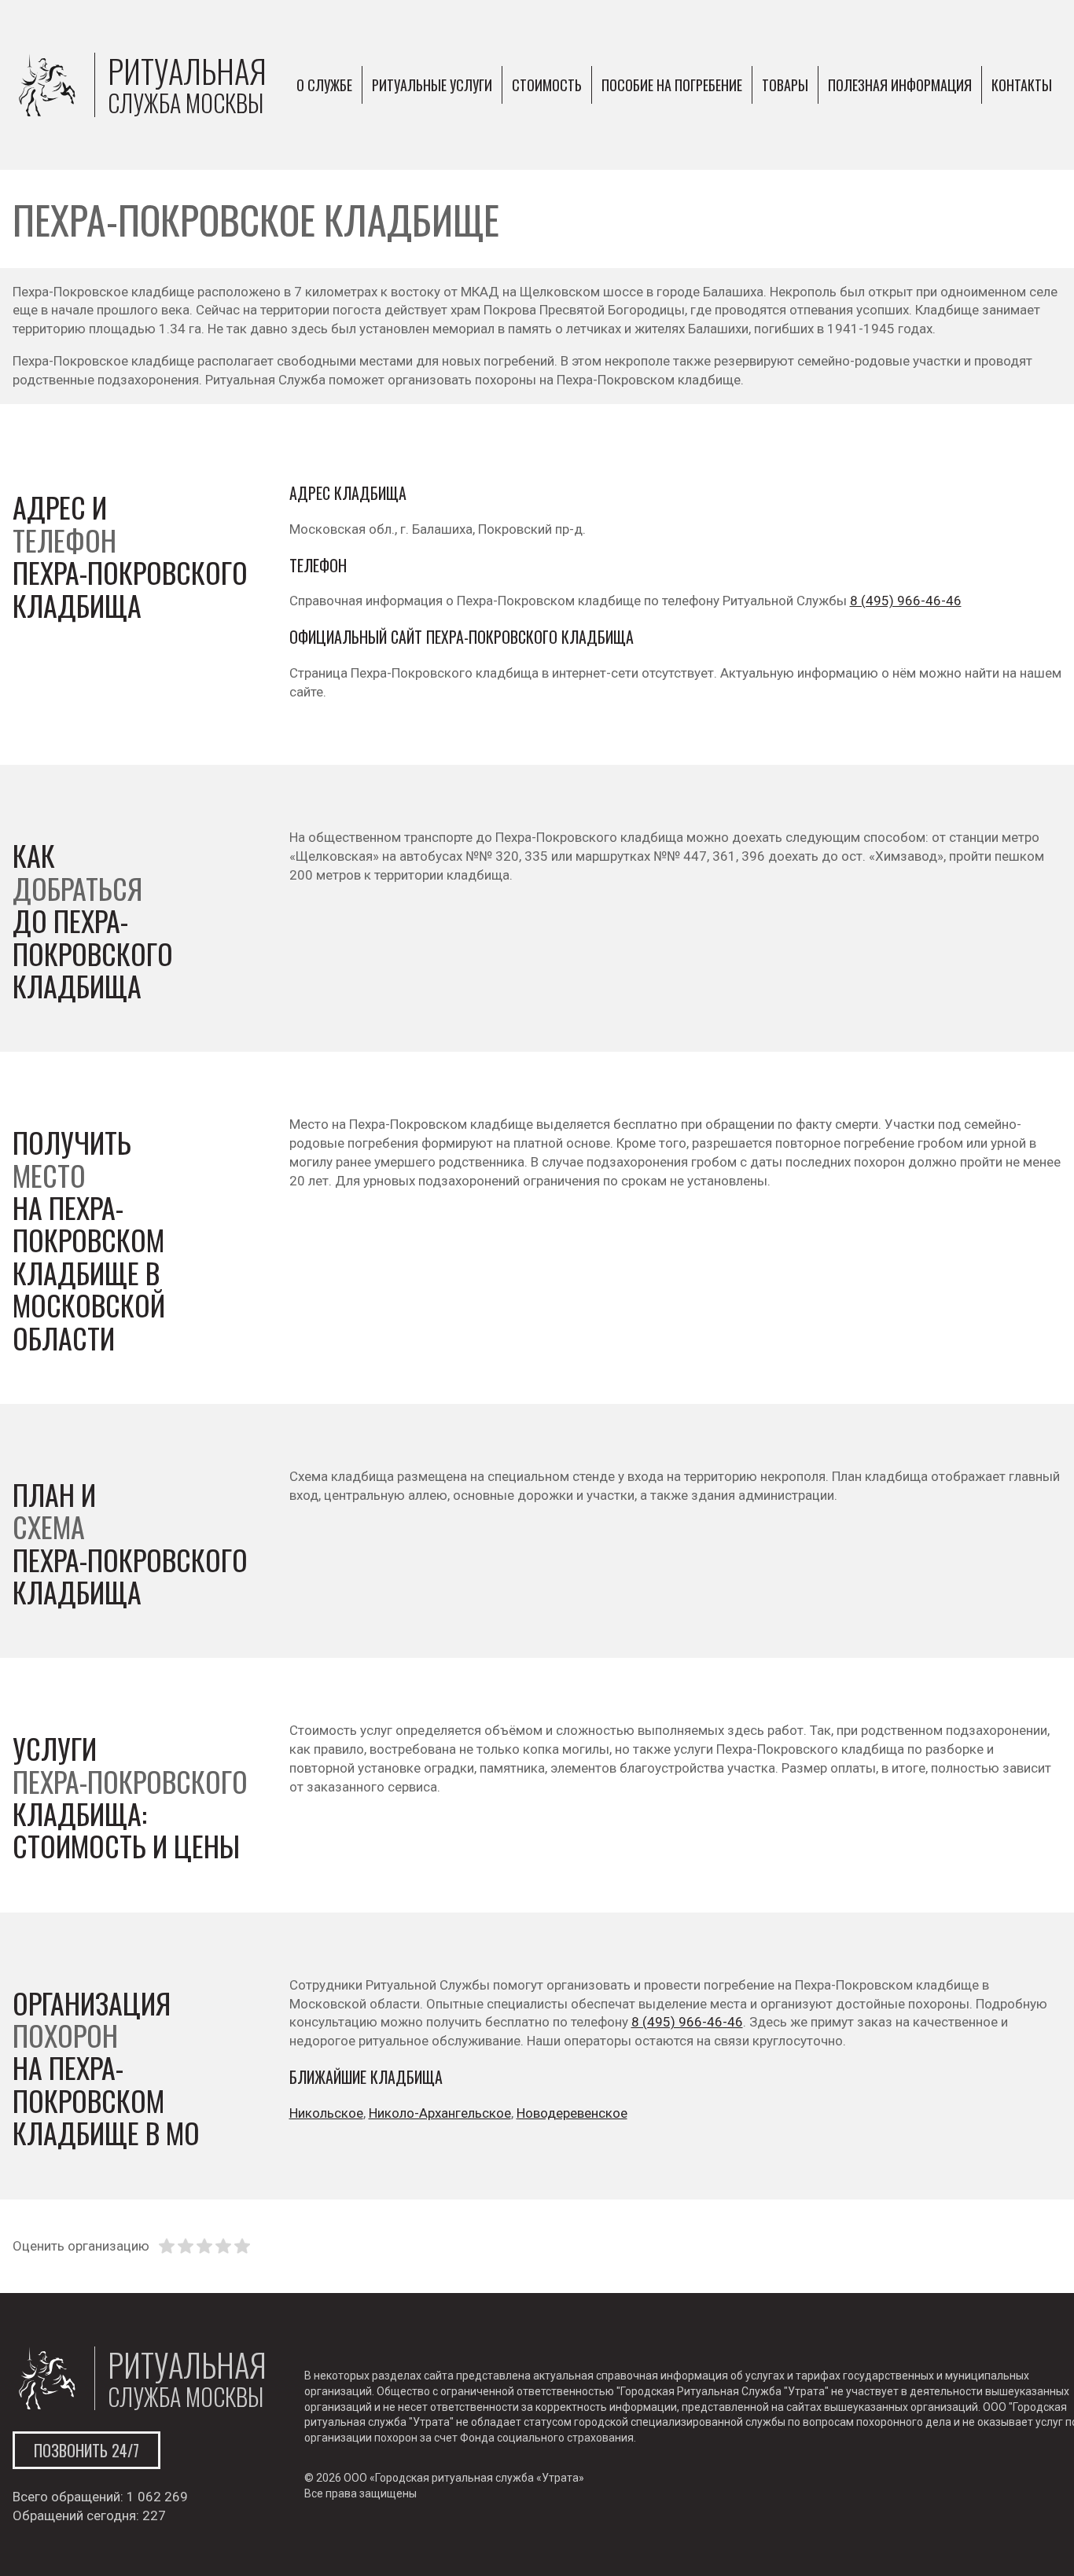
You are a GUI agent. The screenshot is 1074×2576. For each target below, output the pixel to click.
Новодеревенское (572, 2113)
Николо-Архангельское (440, 2113)
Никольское (326, 2113)
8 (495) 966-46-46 (906, 601)
